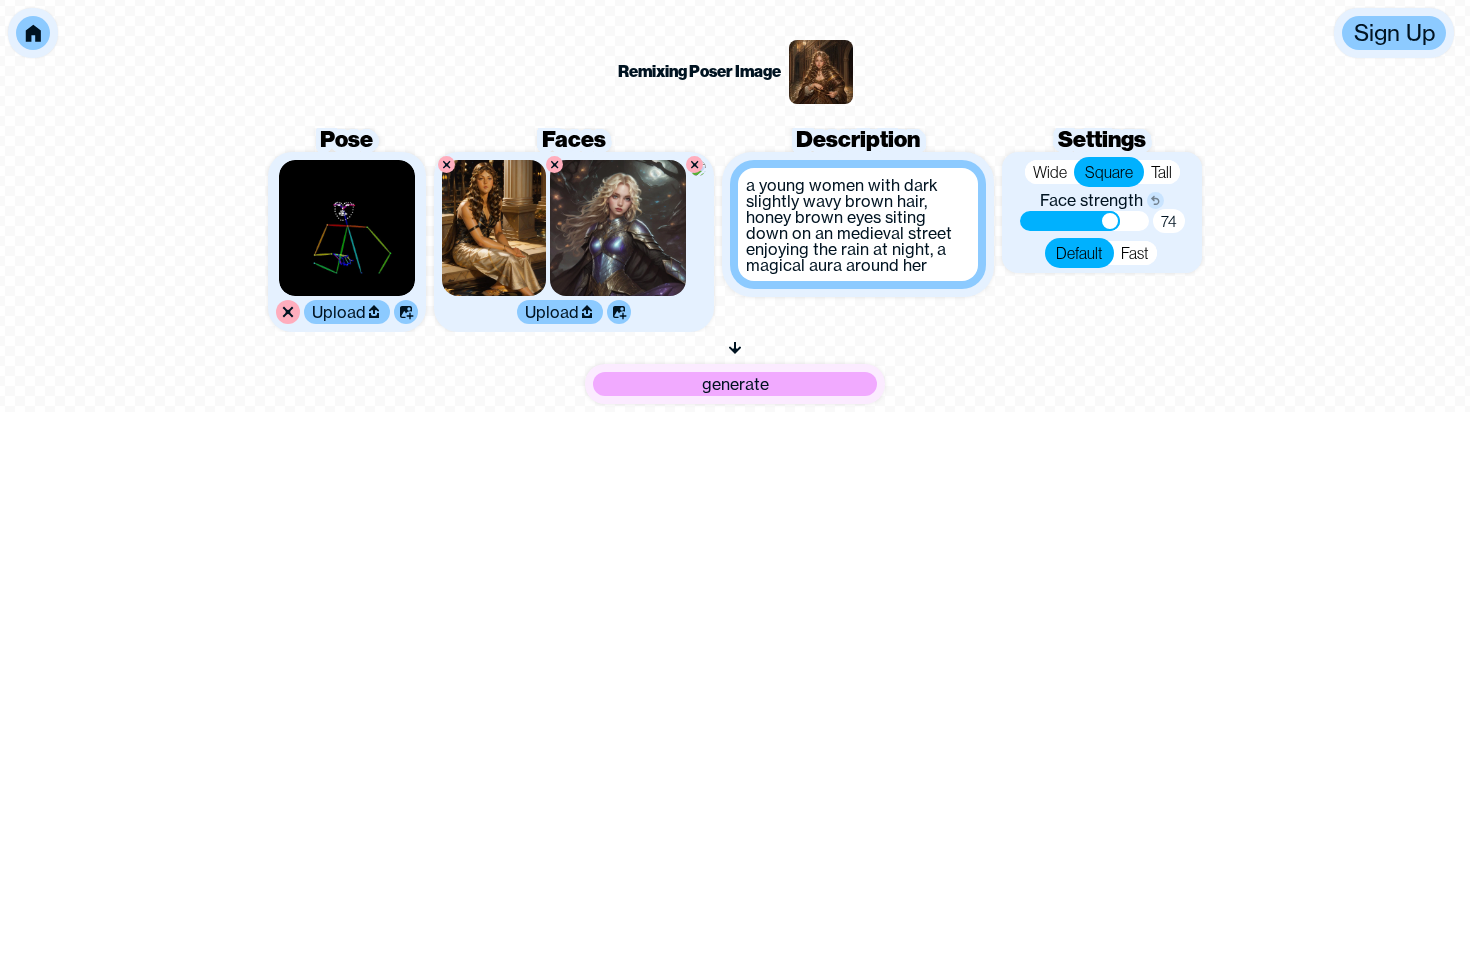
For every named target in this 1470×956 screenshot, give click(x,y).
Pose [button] (346, 139)
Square (1109, 172)
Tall (1161, 172)
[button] (33, 33)
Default (1079, 253)
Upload (339, 312)
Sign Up (1394, 32)
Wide (1050, 172)
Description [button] (858, 139)
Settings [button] (1102, 139)
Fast (1135, 253)
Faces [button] (574, 139)
